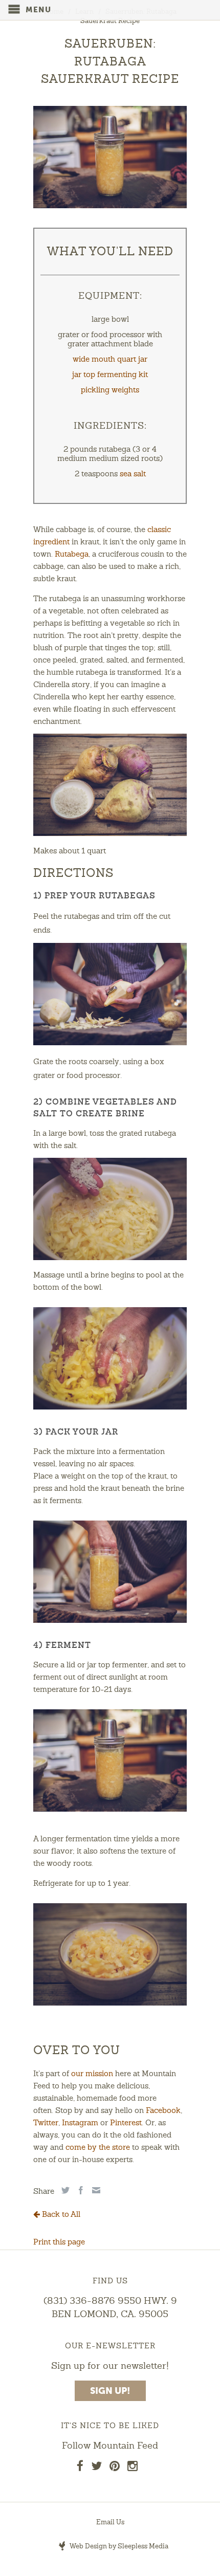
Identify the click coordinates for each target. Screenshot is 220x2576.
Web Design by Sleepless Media (118, 2547)
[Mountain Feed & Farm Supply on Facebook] (80, 2468)
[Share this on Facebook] (80, 2190)
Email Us (110, 2523)
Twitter (46, 2123)
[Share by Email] (95, 2190)
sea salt (133, 475)
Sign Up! (110, 2391)
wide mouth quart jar (110, 360)
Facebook (163, 2111)
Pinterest (126, 2123)
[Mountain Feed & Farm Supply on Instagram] (133, 2468)
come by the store (98, 2148)
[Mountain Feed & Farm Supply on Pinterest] (115, 2468)
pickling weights (110, 391)
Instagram (80, 2123)
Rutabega (72, 555)
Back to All (60, 2215)
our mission (92, 2074)
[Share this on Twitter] (64, 2190)
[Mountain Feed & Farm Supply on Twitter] (96, 2468)
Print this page (59, 2243)
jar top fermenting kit (110, 375)
